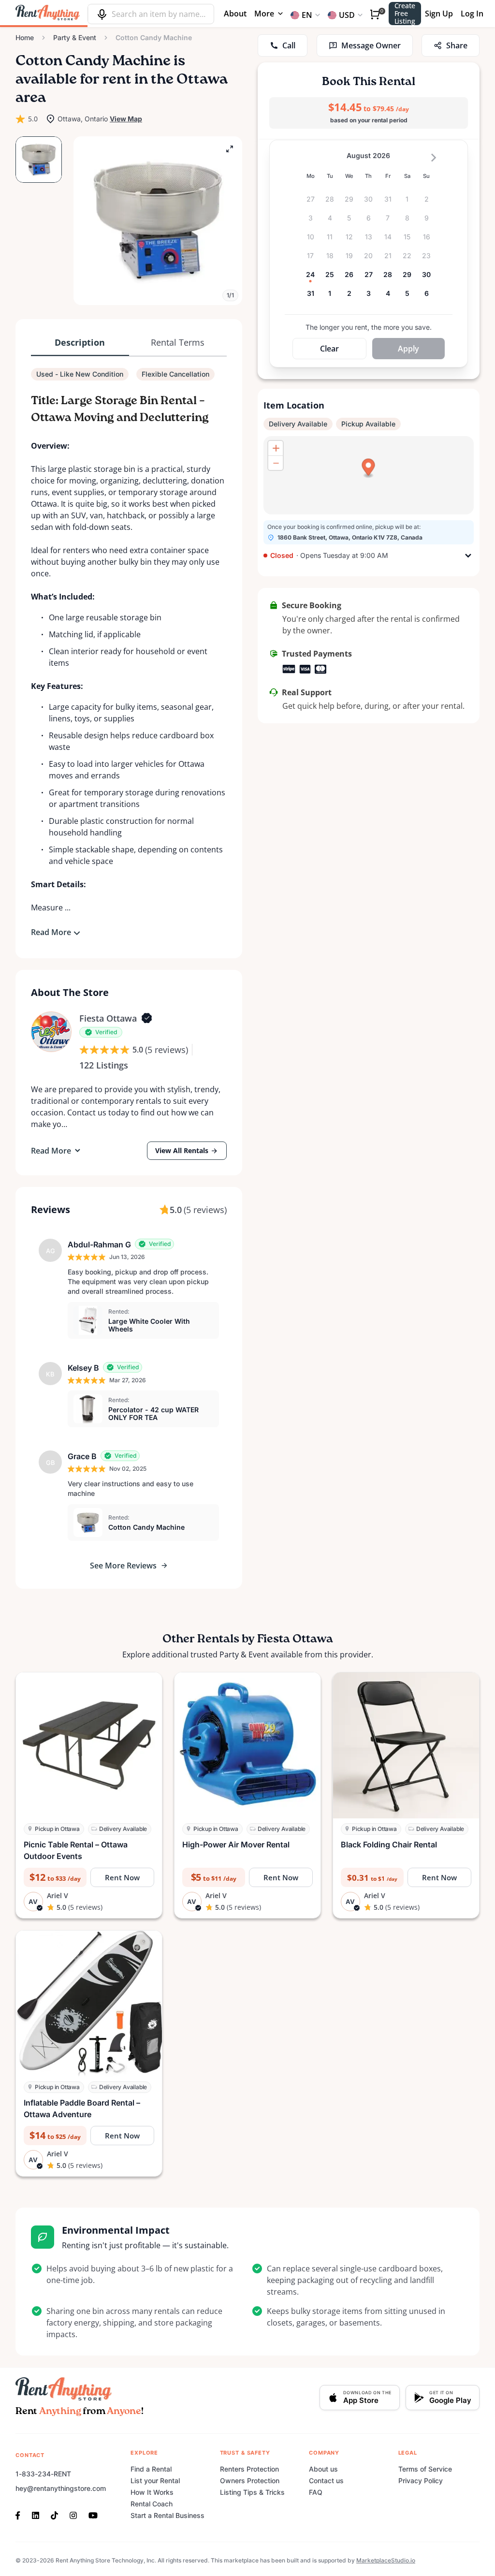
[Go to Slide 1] (39, 160)
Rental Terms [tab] (178, 342)
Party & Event (75, 37)
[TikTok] (54, 2515)
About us (323, 2469)
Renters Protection (249, 2469)
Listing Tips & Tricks (252, 2492)
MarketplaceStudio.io (386, 2560)
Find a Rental (151, 2469)
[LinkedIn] (36, 2515)
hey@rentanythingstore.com (61, 2488)
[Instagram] (73, 2515)
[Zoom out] (276, 463)
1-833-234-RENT (43, 2474)
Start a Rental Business (167, 2515)
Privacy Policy (421, 2481)
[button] (158, 221)
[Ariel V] (51, 1032)
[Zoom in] (276, 448)
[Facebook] (21, 2515)
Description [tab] (80, 342)
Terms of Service (425, 2469)
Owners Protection (250, 2481)
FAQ (316, 2492)
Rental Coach (152, 2504)
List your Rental (155, 2481)
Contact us (326, 2481)
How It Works (152, 2492)
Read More (51, 932)
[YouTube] (93, 2515)
